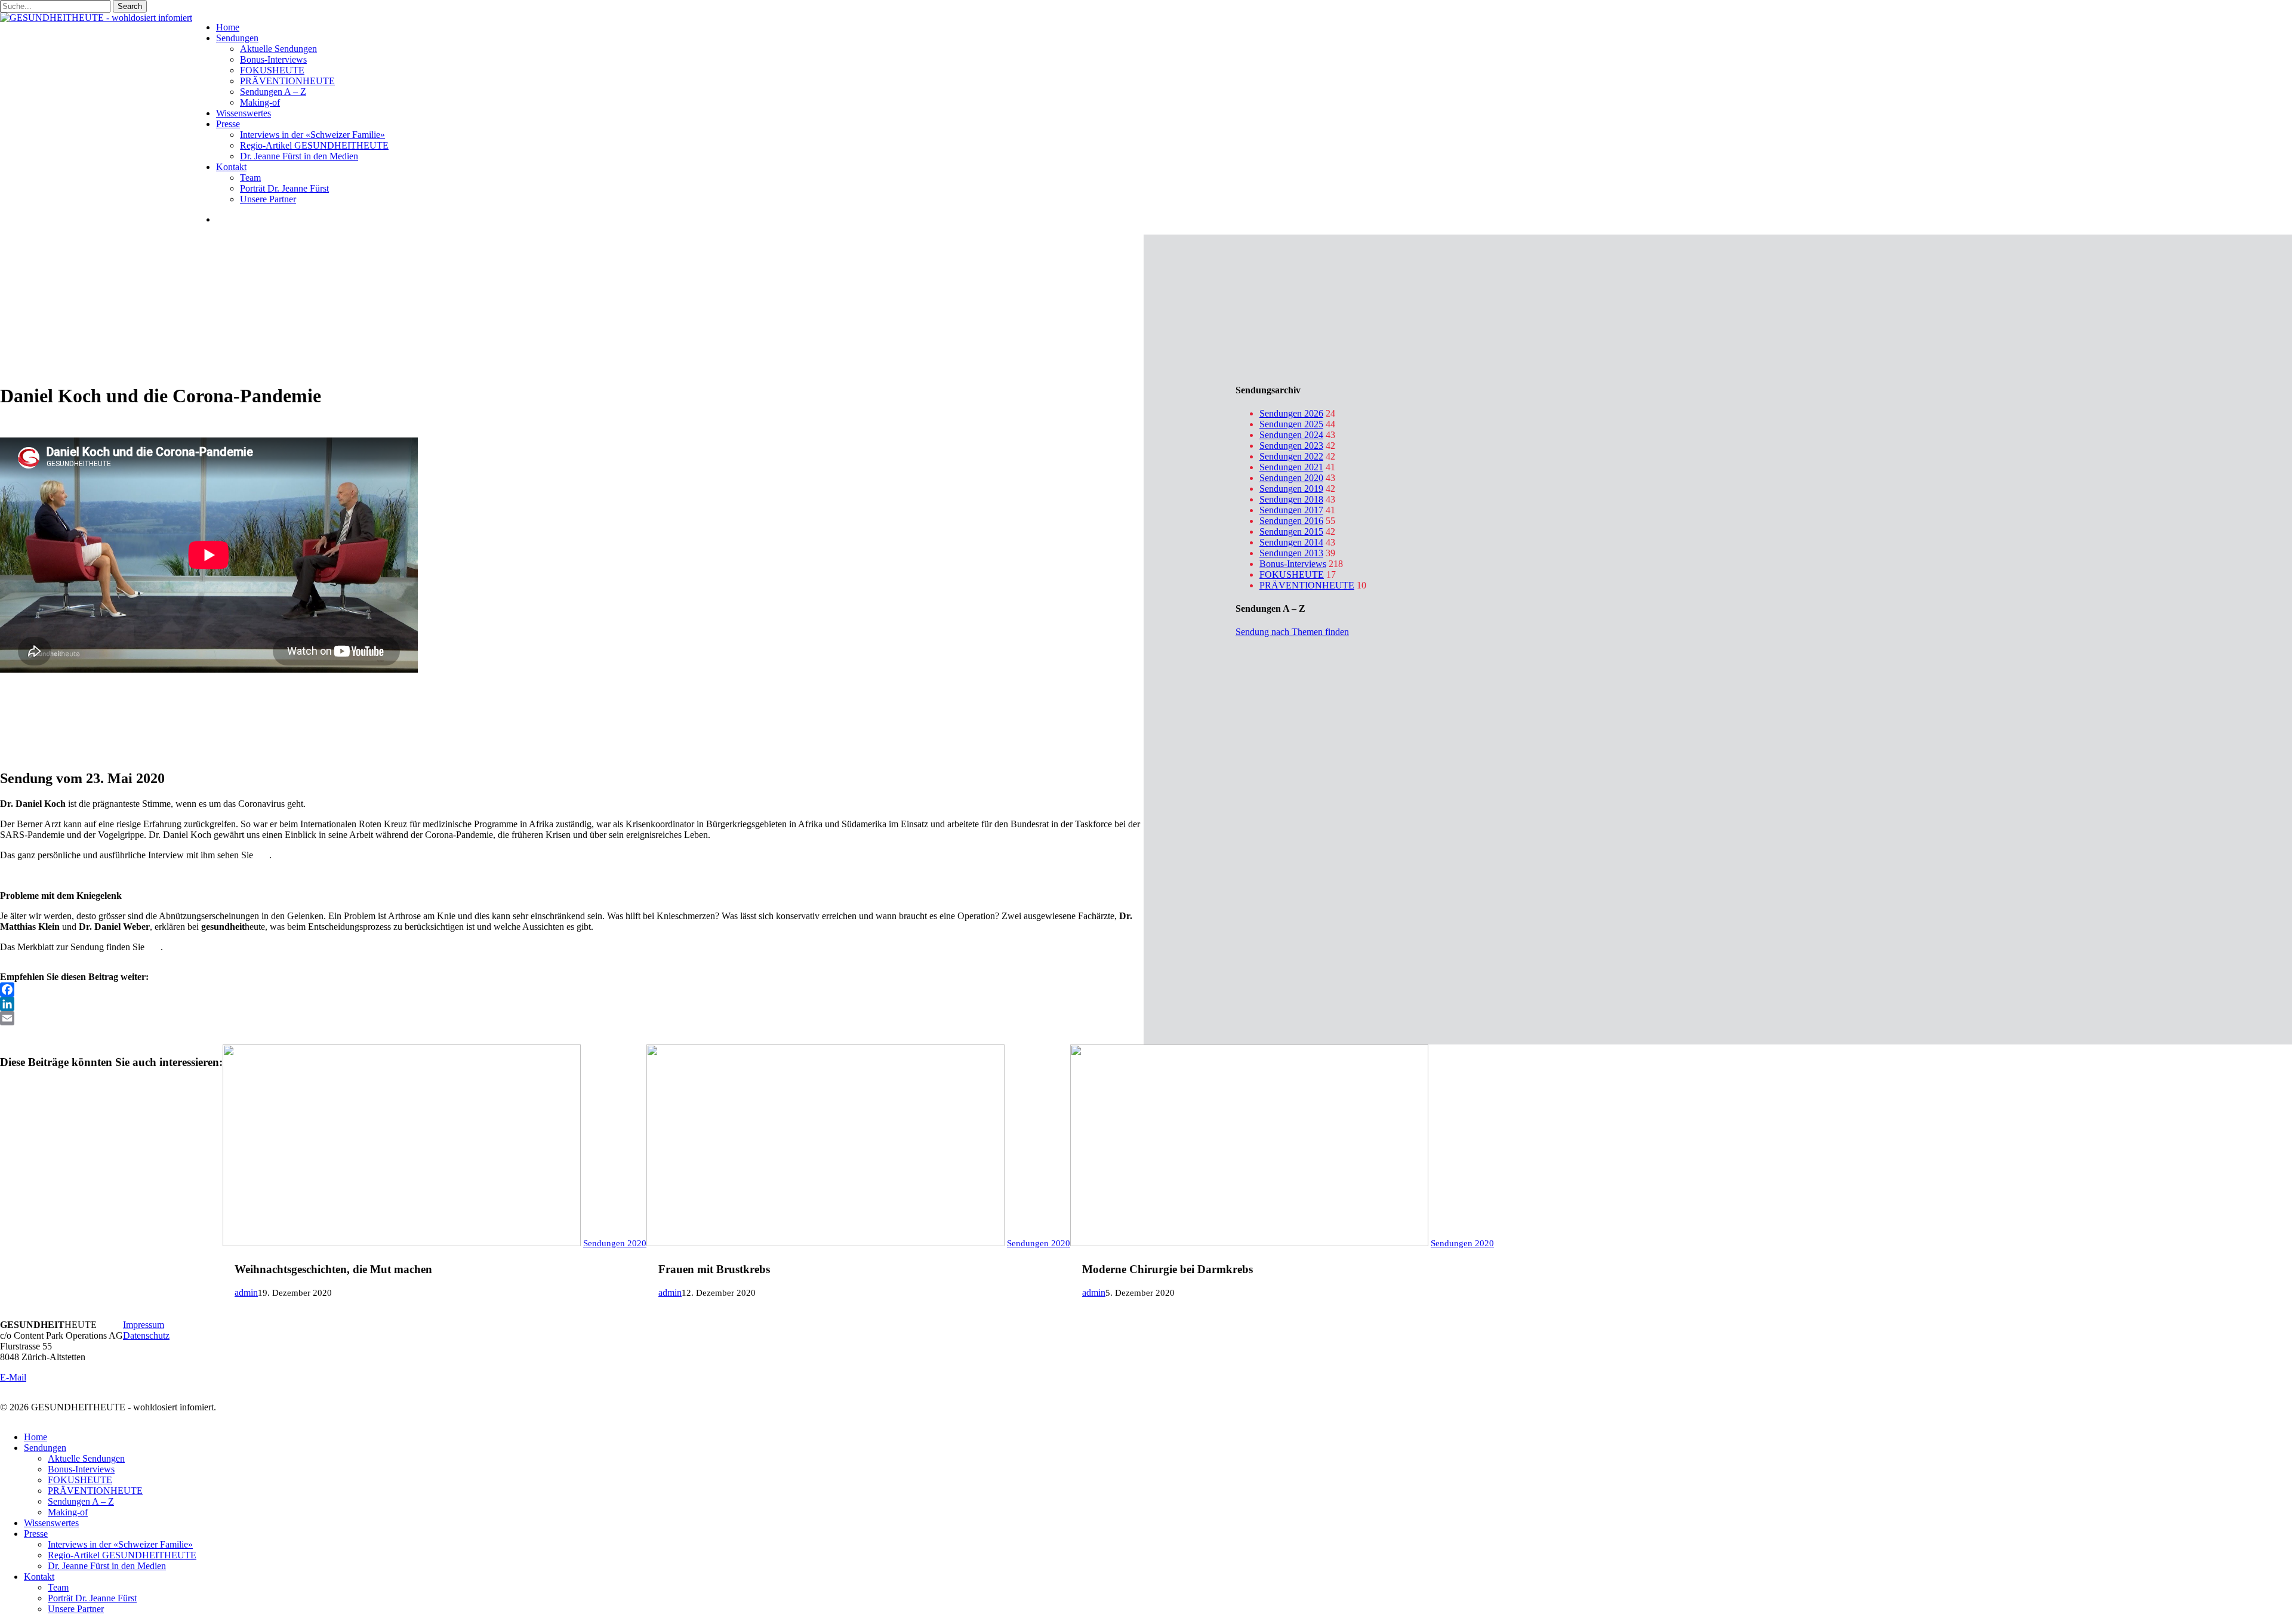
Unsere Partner (76, 1609)
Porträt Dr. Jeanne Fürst (92, 1598)
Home (36, 1437)
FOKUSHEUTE (1292, 574)
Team (58, 1587)
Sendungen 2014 (1291, 542)
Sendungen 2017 (1291, 510)
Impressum (144, 1325)
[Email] (572, 1018)
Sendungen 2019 (1291, 489)
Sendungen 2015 (1291, 531)
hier (262, 855)
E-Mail (13, 1377)
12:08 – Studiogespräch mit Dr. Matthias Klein (88, 714)
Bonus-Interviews (1293, 564)
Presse (36, 1534)
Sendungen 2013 (1291, 553)
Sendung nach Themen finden (1292, 632)
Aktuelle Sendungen (86, 1458)
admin (246, 1292)
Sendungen (45, 1448)
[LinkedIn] (572, 1004)
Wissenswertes (51, 1523)
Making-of (68, 1512)
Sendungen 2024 (1291, 435)
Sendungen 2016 (1291, 521)
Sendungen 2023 (1291, 446)
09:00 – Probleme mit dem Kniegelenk (73, 703)
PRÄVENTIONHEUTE (1307, 585)
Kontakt (39, 1577)
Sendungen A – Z (81, 1501)
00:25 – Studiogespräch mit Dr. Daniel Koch (84, 692)
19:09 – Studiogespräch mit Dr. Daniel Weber (86, 735)
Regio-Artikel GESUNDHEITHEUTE (122, 1555)
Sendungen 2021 (1291, 467)
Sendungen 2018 (1291, 499)
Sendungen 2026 (1291, 413)
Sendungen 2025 (1291, 424)
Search (130, 6)
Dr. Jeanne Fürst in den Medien (107, 1566)
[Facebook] (572, 990)
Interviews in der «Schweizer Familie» (120, 1544)
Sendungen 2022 (1291, 456)
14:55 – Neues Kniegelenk (50, 724)
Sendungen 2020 (1291, 478)
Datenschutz (146, 1335)
